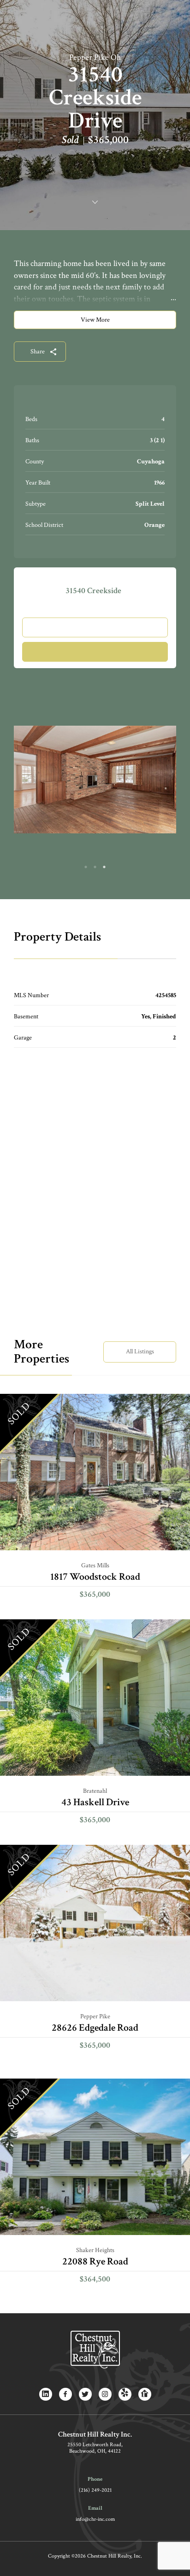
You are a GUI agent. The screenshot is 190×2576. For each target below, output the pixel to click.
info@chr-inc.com (95, 2519)
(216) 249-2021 (95, 2490)
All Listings (140, 1352)
